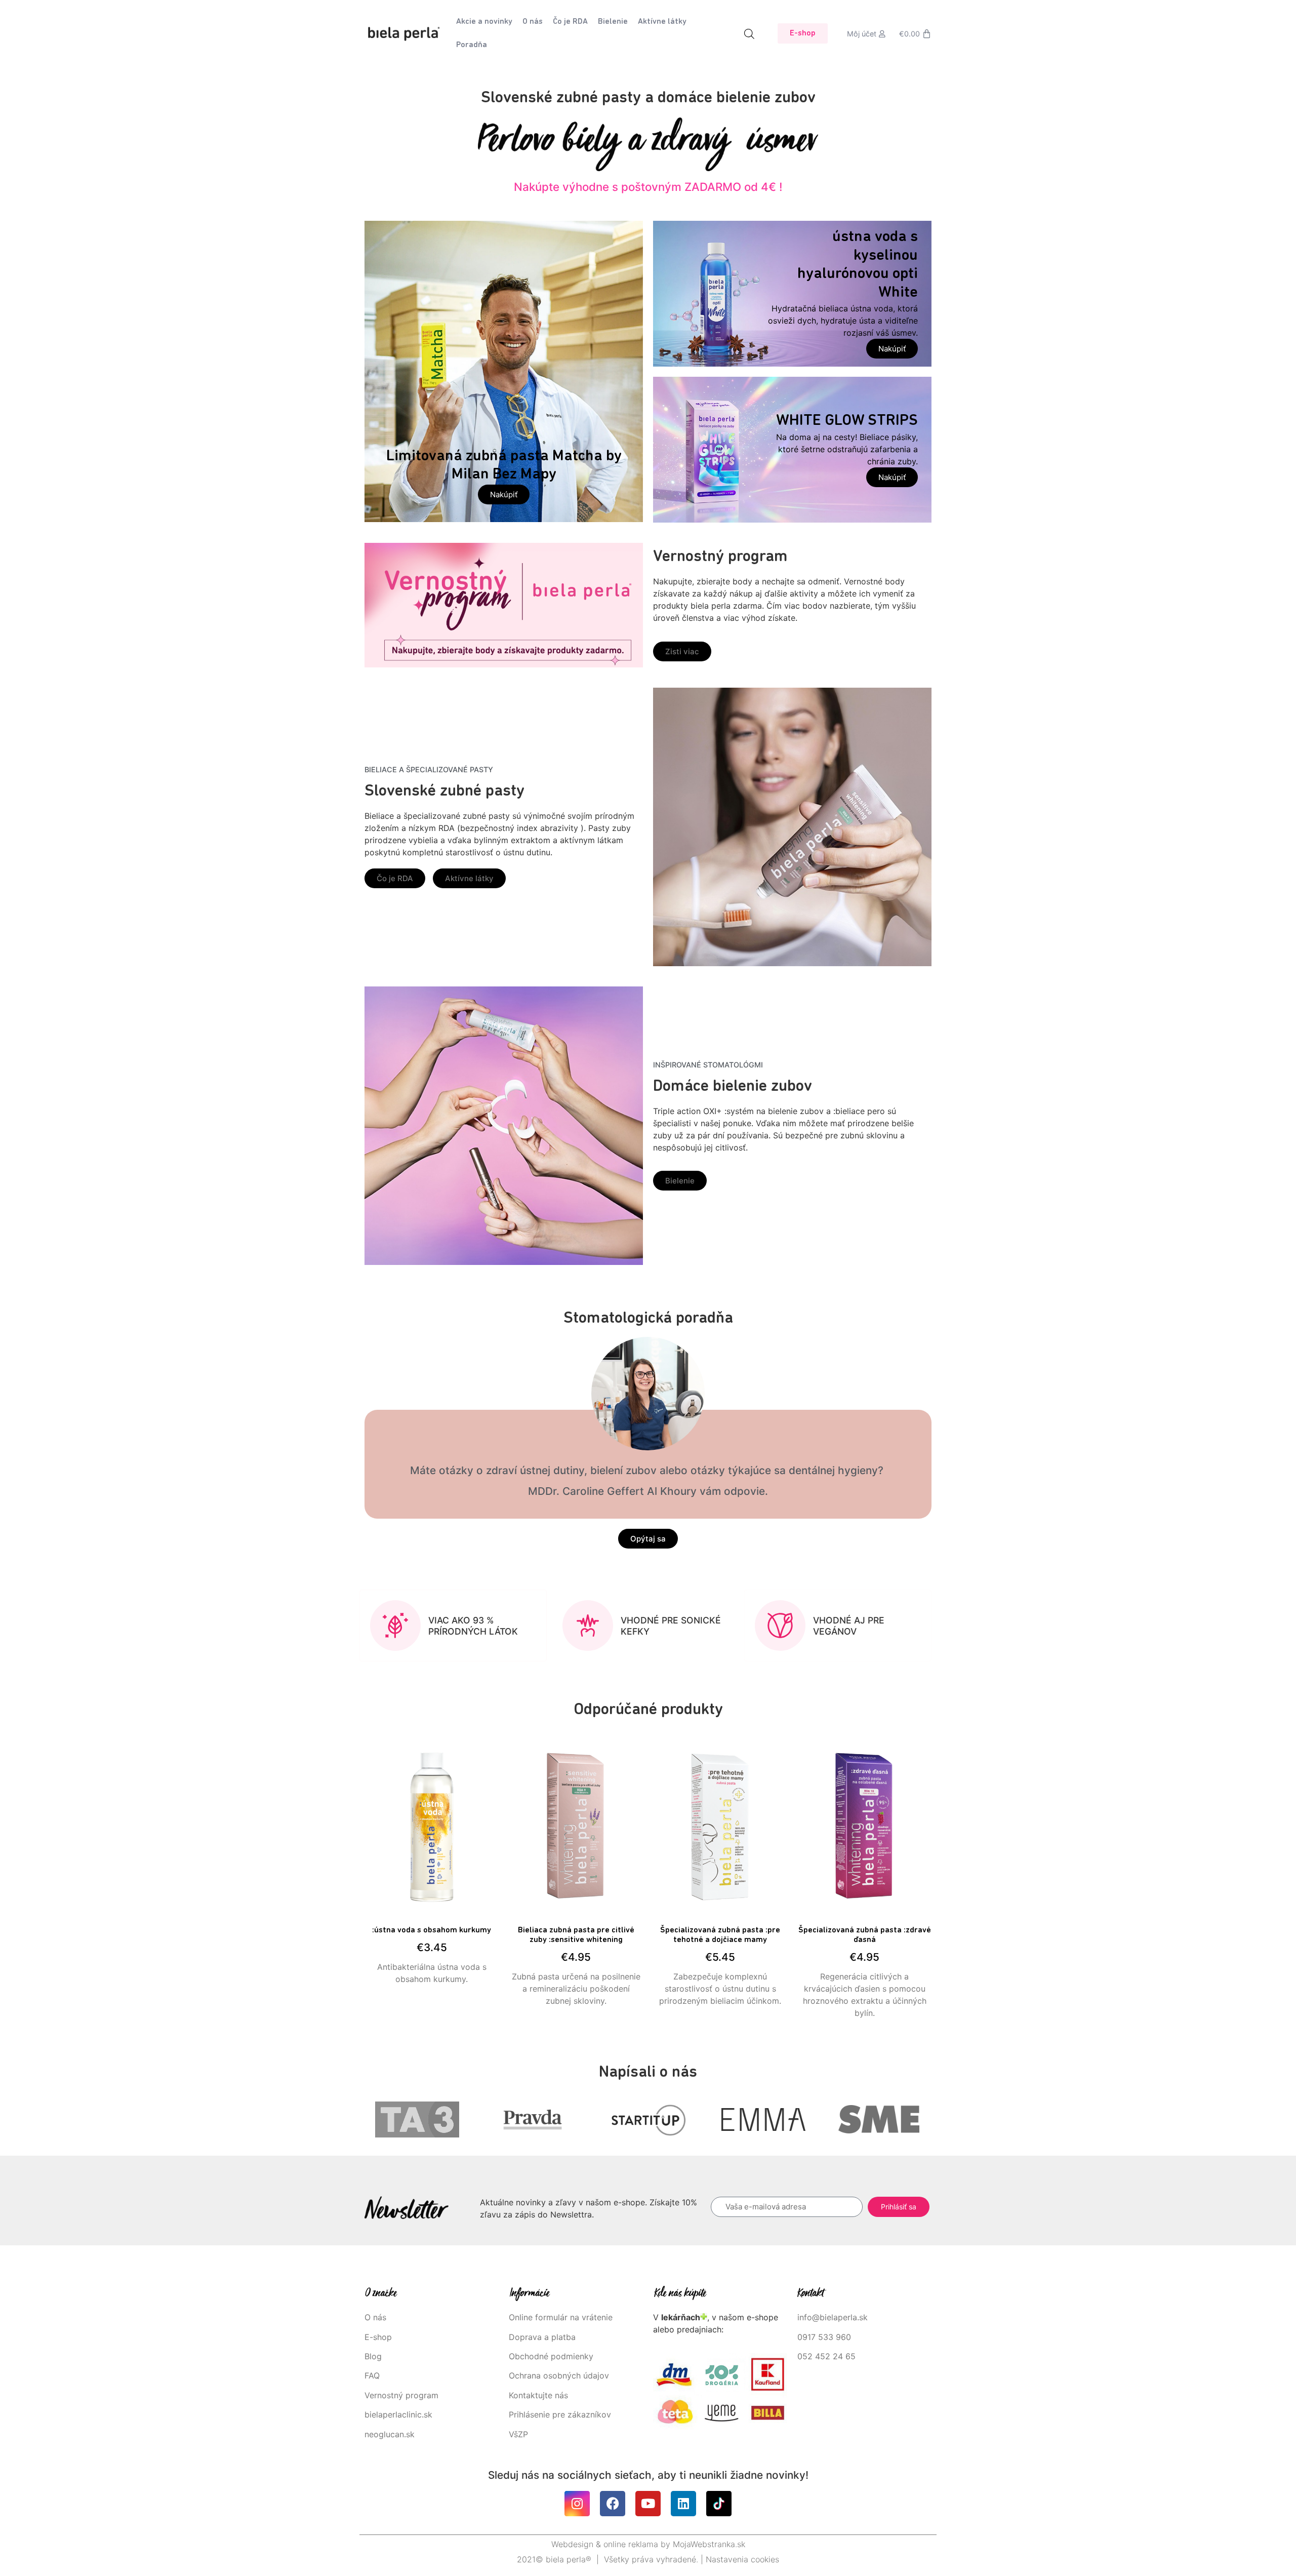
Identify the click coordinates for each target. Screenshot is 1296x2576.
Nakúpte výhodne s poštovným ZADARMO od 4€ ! (648, 187)
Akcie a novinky (484, 22)
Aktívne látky (662, 22)
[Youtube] (648, 2504)
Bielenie (613, 22)
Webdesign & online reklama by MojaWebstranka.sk (648, 2544)
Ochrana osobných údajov (559, 2375)
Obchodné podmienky (551, 2356)
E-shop (378, 2337)
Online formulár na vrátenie (561, 2317)
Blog (373, 2356)
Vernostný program (401, 2395)
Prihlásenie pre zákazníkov (560, 2414)
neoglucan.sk (390, 2434)
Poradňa (472, 45)
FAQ (372, 2375)
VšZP (520, 2434)
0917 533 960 (824, 2337)
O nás (533, 22)
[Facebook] (613, 2504)
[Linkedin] (683, 2504)
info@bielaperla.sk (833, 2317)
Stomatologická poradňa (648, 1319)
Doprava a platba (542, 2337)
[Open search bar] (749, 34)
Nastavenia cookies (742, 2559)
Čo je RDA (570, 22)
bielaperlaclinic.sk (398, 2414)
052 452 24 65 (826, 2356)
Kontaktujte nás (538, 2395)
